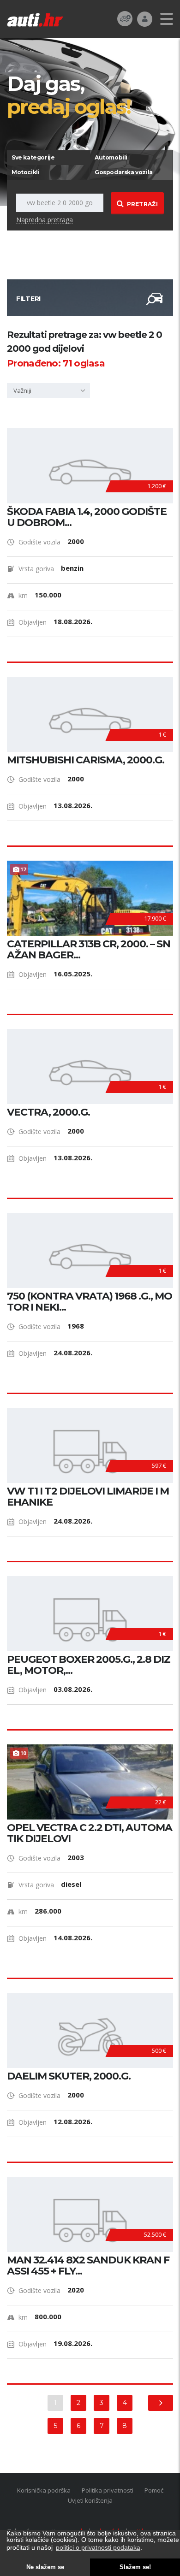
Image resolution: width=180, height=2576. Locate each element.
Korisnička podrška (44, 2490)
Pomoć (154, 2490)
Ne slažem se (45, 2567)
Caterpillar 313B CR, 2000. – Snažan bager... (89, 950)
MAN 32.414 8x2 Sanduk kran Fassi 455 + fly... (88, 2266)
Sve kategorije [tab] (33, 157)
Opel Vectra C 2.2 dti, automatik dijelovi (90, 1833)
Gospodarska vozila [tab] (124, 172)
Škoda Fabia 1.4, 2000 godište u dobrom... (87, 517)
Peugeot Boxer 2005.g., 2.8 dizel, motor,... (89, 1665)
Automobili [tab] (111, 157)
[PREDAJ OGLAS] (125, 18)
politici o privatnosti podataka (98, 2547)
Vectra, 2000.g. (48, 1112)
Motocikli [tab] (25, 172)
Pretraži (142, 204)
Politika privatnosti (108, 2490)
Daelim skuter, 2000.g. (69, 2076)
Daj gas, (69, 95)
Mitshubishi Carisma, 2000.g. (86, 760)
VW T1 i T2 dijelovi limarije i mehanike (88, 1497)
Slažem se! (135, 2567)
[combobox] (48, 390)
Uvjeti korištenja (90, 2500)
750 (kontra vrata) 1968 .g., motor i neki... (90, 1302)
